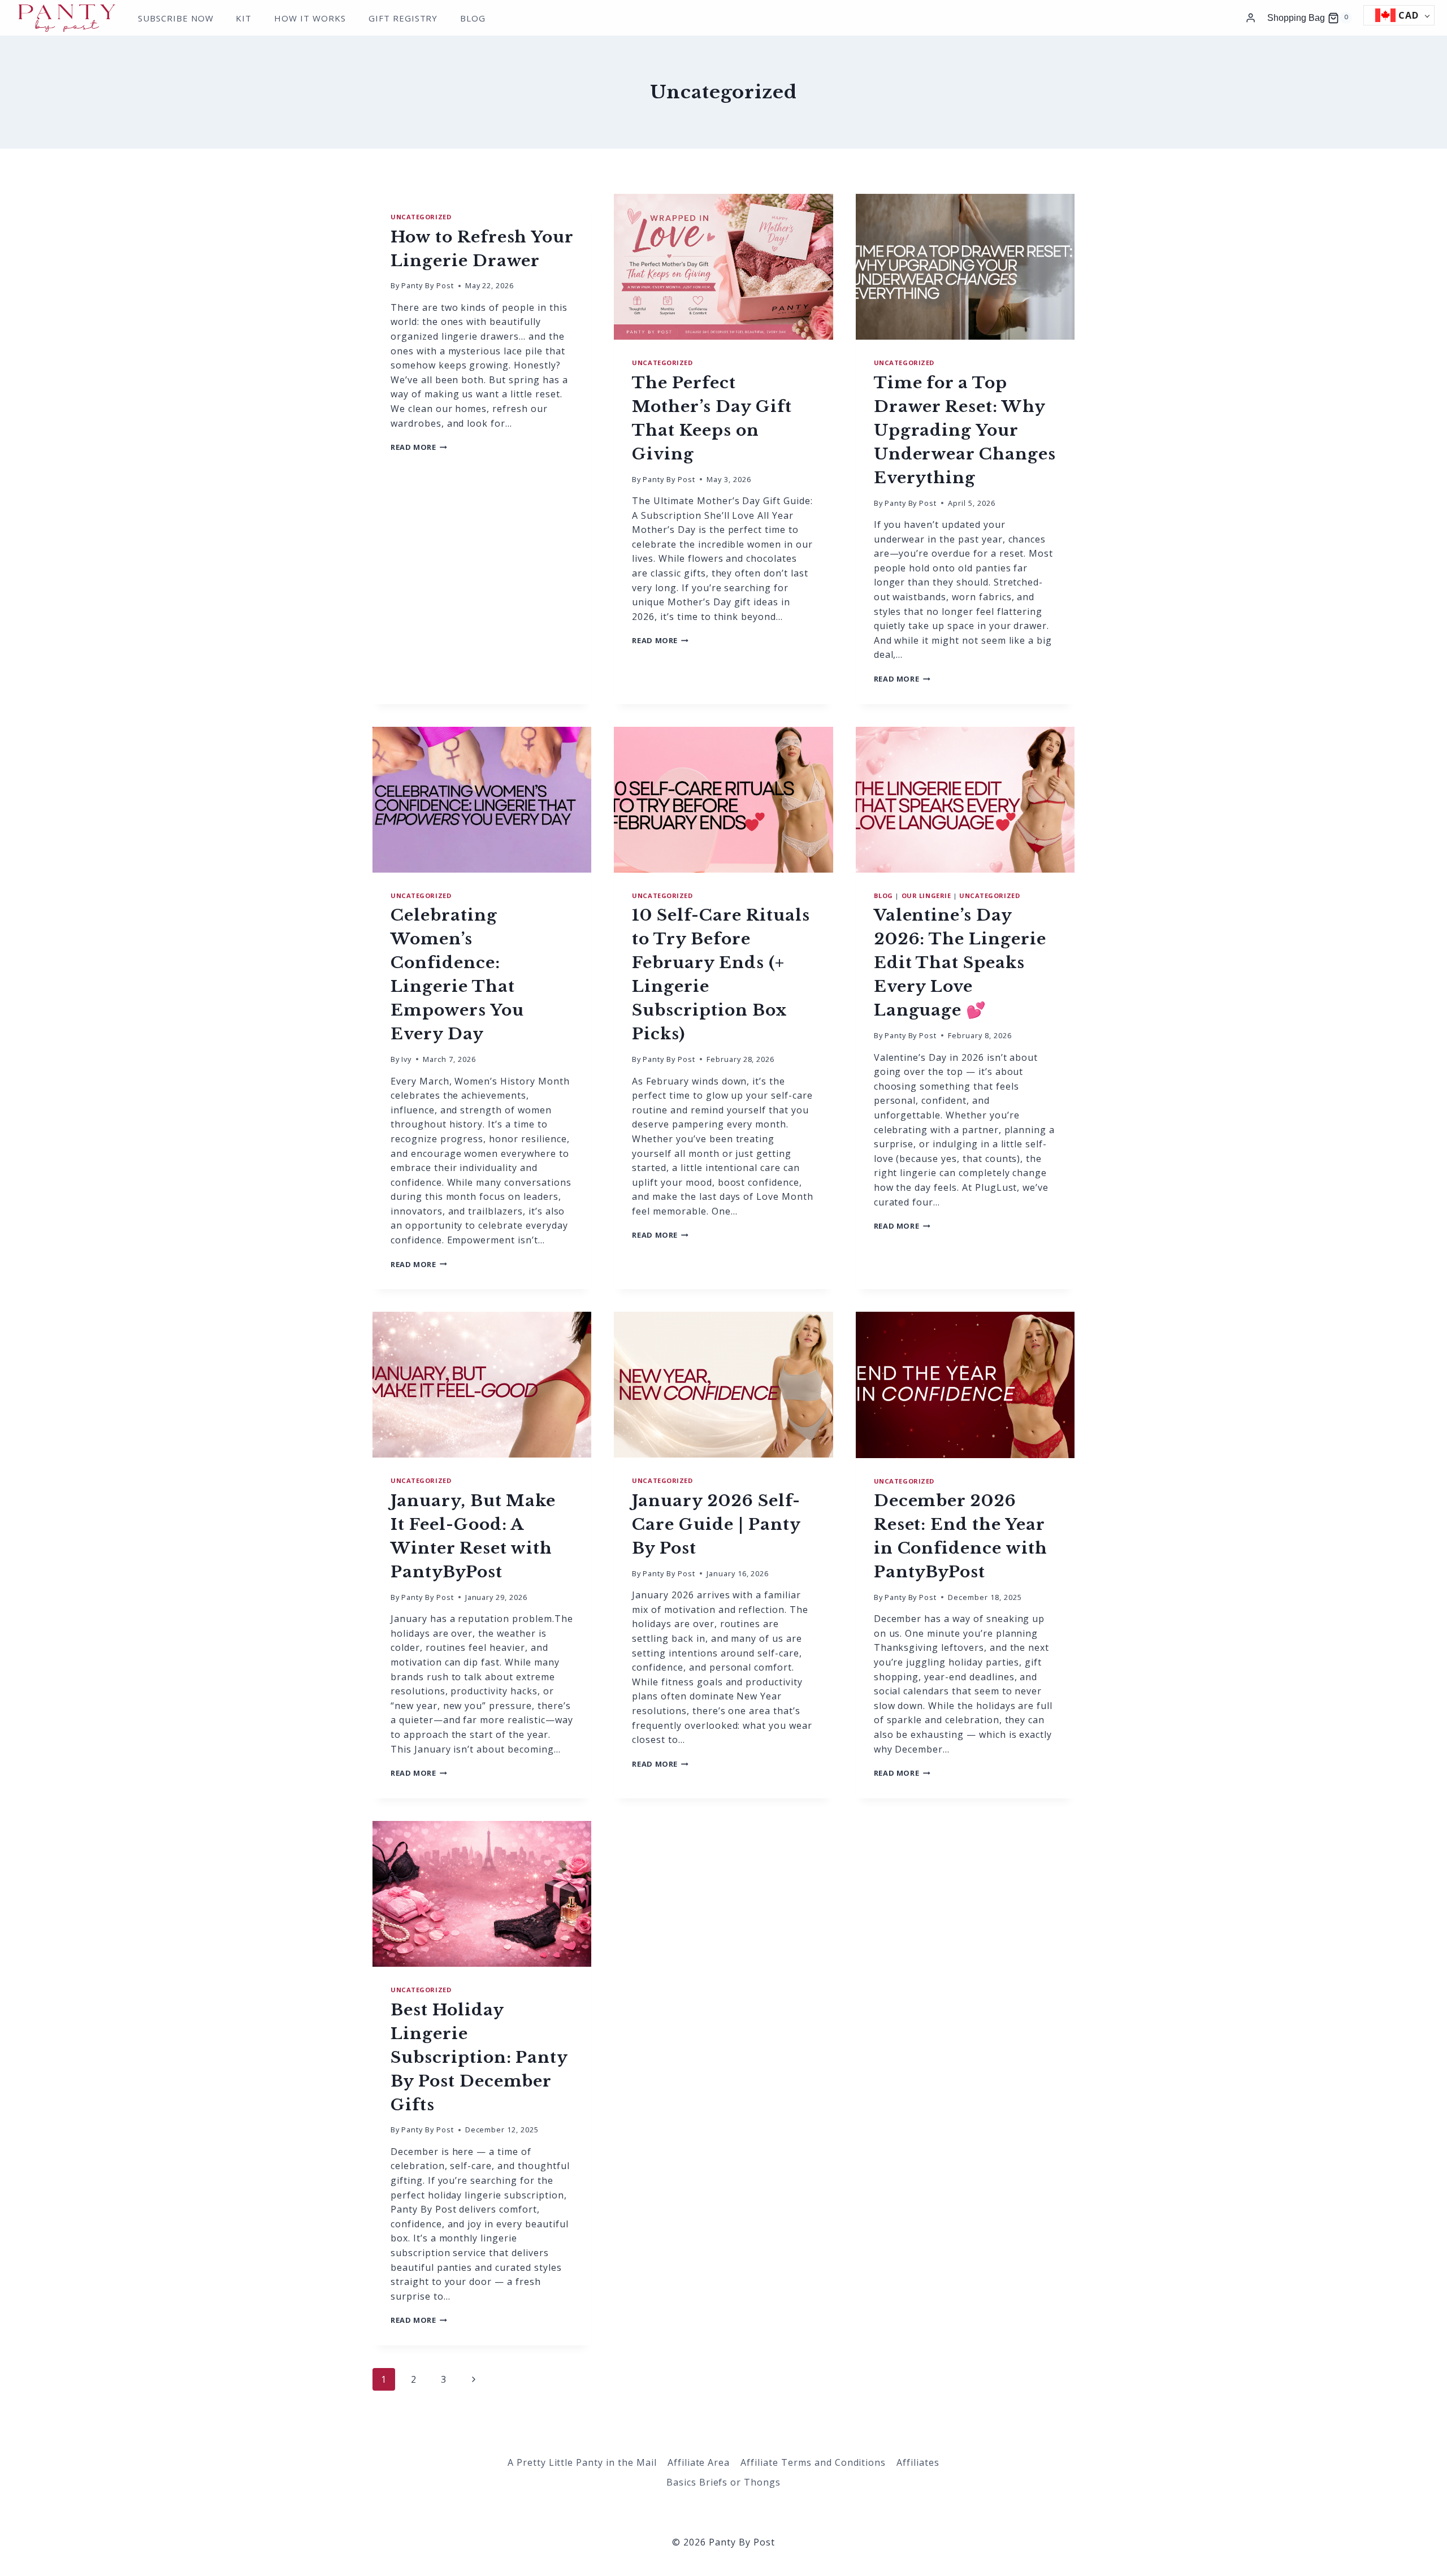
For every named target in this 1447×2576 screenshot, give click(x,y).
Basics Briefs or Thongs (723, 2482)
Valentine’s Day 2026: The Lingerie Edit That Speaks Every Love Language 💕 (960, 963)
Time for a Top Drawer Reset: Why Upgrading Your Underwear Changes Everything (965, 430)
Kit (244, 18)
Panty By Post (427, 285)
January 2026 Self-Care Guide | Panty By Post (716, 1525)
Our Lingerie (926, 895)
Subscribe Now (176, 18)
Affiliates (918, 2462)
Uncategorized (421, 217)
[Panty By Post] (67, 16)
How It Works (310, 18)
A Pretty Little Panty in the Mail (582, 2462)
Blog (473, 18)
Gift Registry (403, 18)
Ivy (406, 1059)
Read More (419, 447)
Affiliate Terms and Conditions (813, 2462)
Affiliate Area (699, 2462)
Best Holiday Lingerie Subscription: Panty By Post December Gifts (479, 2057)
